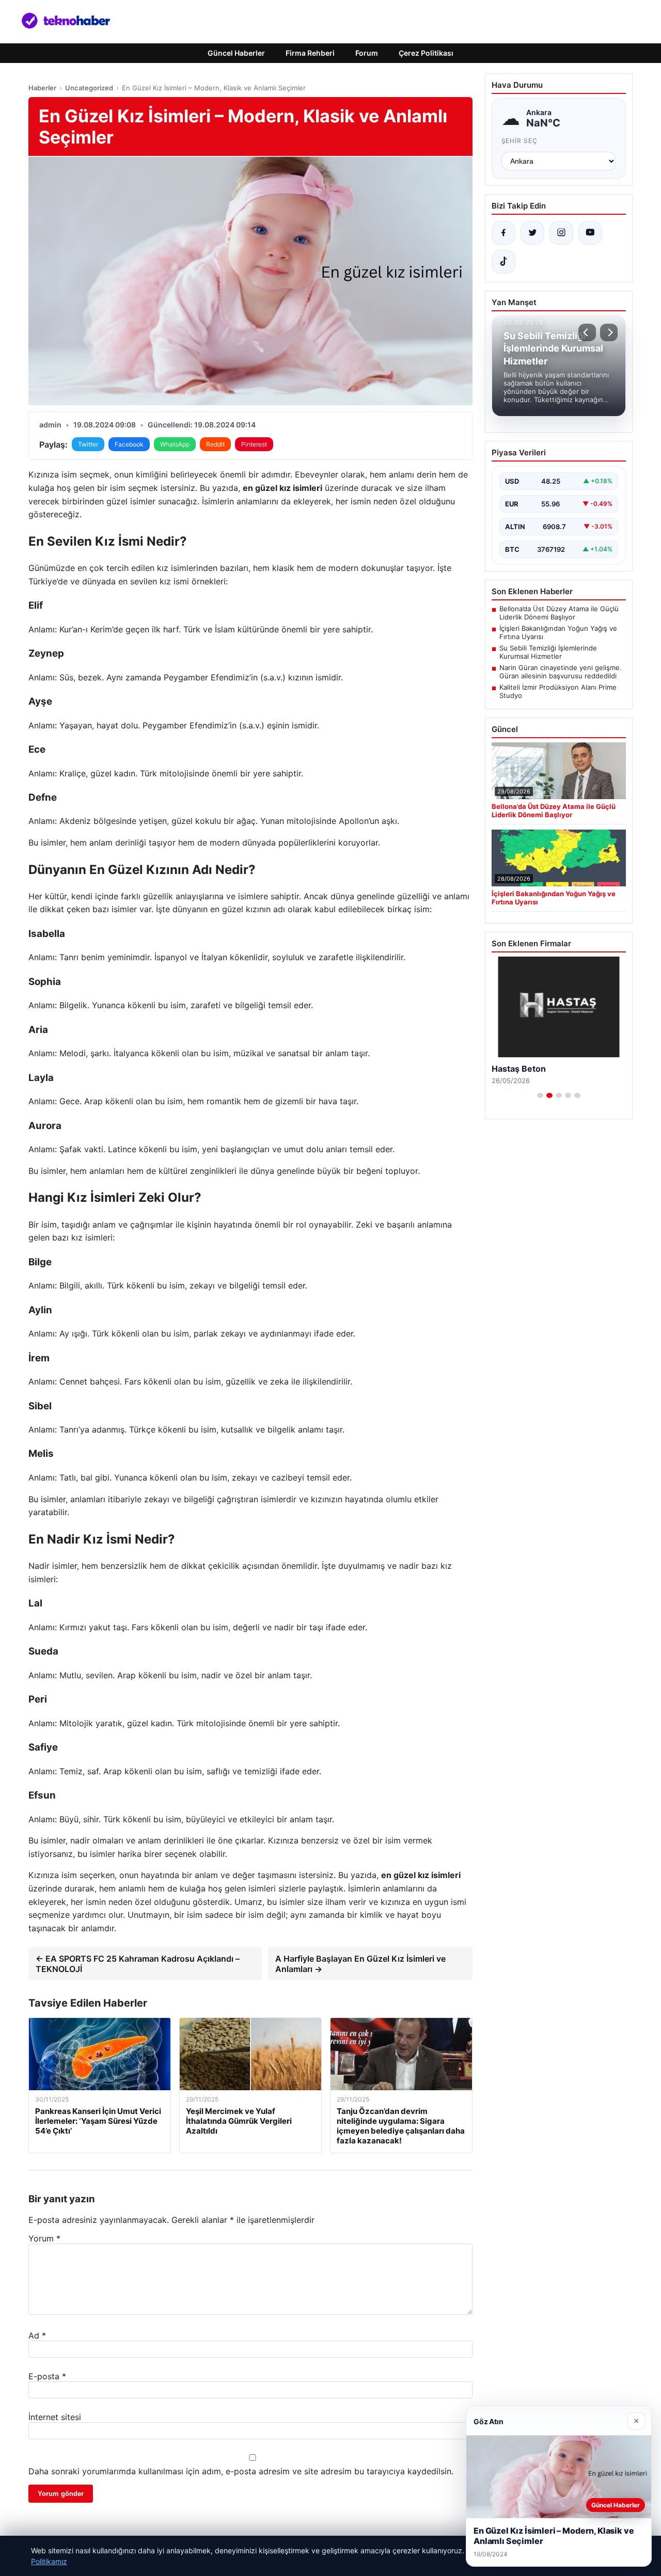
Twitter (88, 444)
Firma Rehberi (310, 53)
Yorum (44, 2238)
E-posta (47, 2376)
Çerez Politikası (426, 53)
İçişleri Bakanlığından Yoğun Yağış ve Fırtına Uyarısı (558, 632)
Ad (37, 2335)
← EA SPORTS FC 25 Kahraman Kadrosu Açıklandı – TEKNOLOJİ (138, 1964)
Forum (367, 53)
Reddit (215, 444)
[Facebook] (503, 233)
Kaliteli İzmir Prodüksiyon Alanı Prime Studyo (558, 691)
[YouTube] (590, 233)
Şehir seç (520, 141)
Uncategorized (89, 88)
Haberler (42, 88)
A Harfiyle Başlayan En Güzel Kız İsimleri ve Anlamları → (360, 1964)
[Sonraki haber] (609, 332)
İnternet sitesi (55, 2417)
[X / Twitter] (532, 233)
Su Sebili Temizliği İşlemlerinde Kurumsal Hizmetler (548, 652)
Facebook (129, 444)
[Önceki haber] (587, 332)
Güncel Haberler (236, 53)
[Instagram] (561, 233)
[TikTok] (503, 262)
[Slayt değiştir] (540, 1095)
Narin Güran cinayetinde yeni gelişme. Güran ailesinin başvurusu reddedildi (561, 672)
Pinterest (254, 444)
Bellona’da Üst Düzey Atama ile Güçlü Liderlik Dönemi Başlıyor (559, 613)
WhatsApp (175, 444)
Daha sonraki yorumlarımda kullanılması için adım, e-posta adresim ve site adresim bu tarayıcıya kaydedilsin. (241, 2471)
